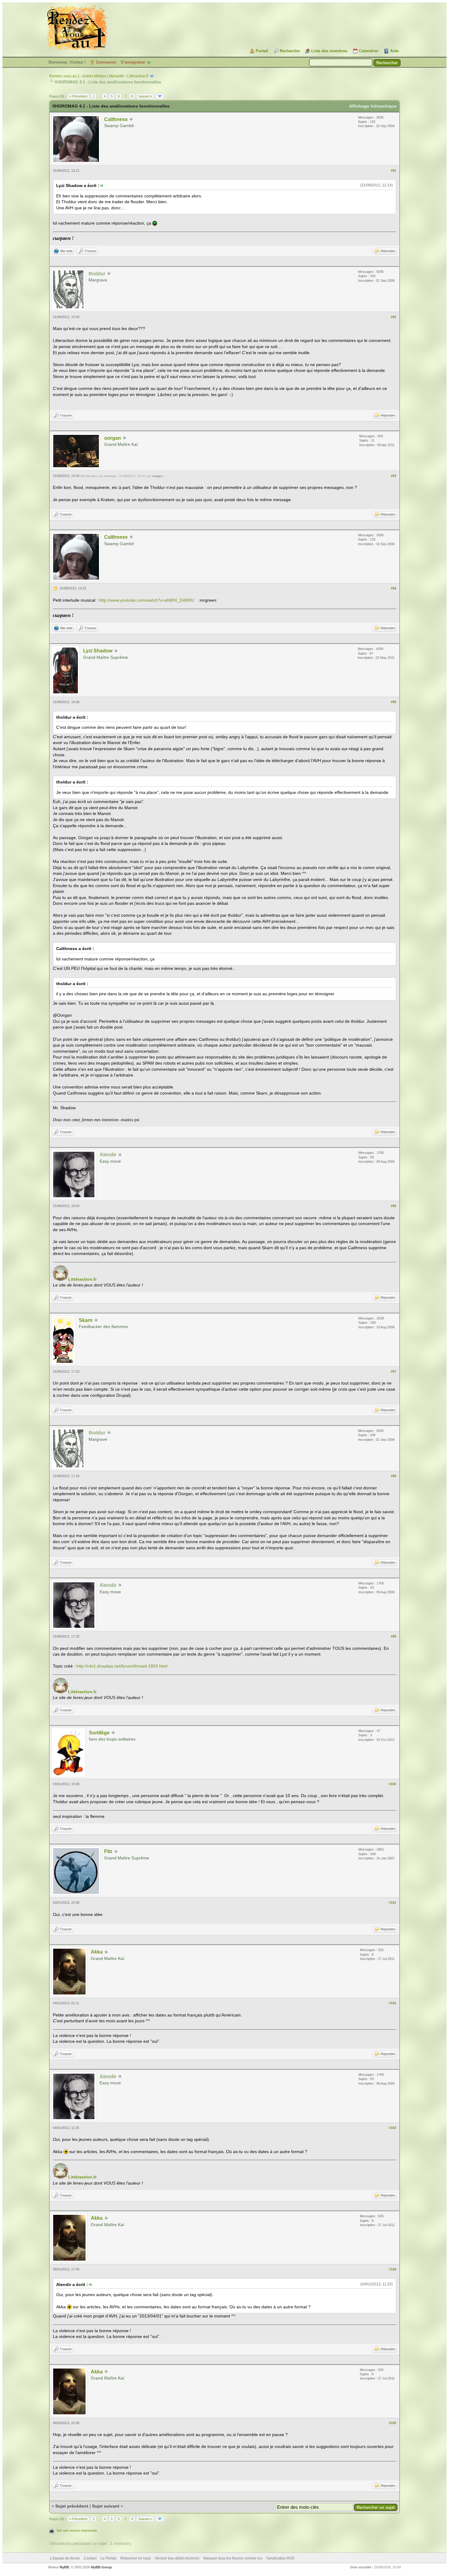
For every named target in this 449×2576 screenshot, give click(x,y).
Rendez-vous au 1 (64, 76)
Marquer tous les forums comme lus (233, 2558)
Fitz (108, 1851)
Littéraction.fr (138, 76)
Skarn (86, 1320)
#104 (392, 2269)
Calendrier (369, 51)
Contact (90, 2558)
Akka (97, 1952)
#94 (393, 588)
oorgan (113, 438)
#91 (393, 171)
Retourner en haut (135, 2558)
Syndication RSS (280, 2558)
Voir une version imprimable (77, 2530)
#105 (392, 2423)
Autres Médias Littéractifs (103, 76)
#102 (392, 2003)
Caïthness (116, 119)
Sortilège (99, 1733)
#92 (393, 317)
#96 (393, 1206)
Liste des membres (329, 51)
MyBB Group (101, 2567)
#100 (392, 1784)
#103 (392, 2128)
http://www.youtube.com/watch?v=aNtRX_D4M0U (147, 600)
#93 (393, 476)
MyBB (64, 2567)
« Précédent (78, 96)
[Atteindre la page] (160, 96)
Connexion (106, 62)
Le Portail (108, 2558)
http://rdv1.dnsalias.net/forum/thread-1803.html (122, 1666)
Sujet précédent (72, 2506)
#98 (393, 1476)
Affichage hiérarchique (373, 106)
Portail (262, 51)
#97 (393, 1371)
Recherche (290, 51)
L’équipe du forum (65, 2558)
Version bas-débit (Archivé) (177, 2558)
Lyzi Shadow (98, 651)
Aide (394, 51)
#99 (393, 1636)
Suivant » (145, 96)
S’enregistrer (133, 62)
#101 (392, 1903)
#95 (393, 702)
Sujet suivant (106, 2506)
